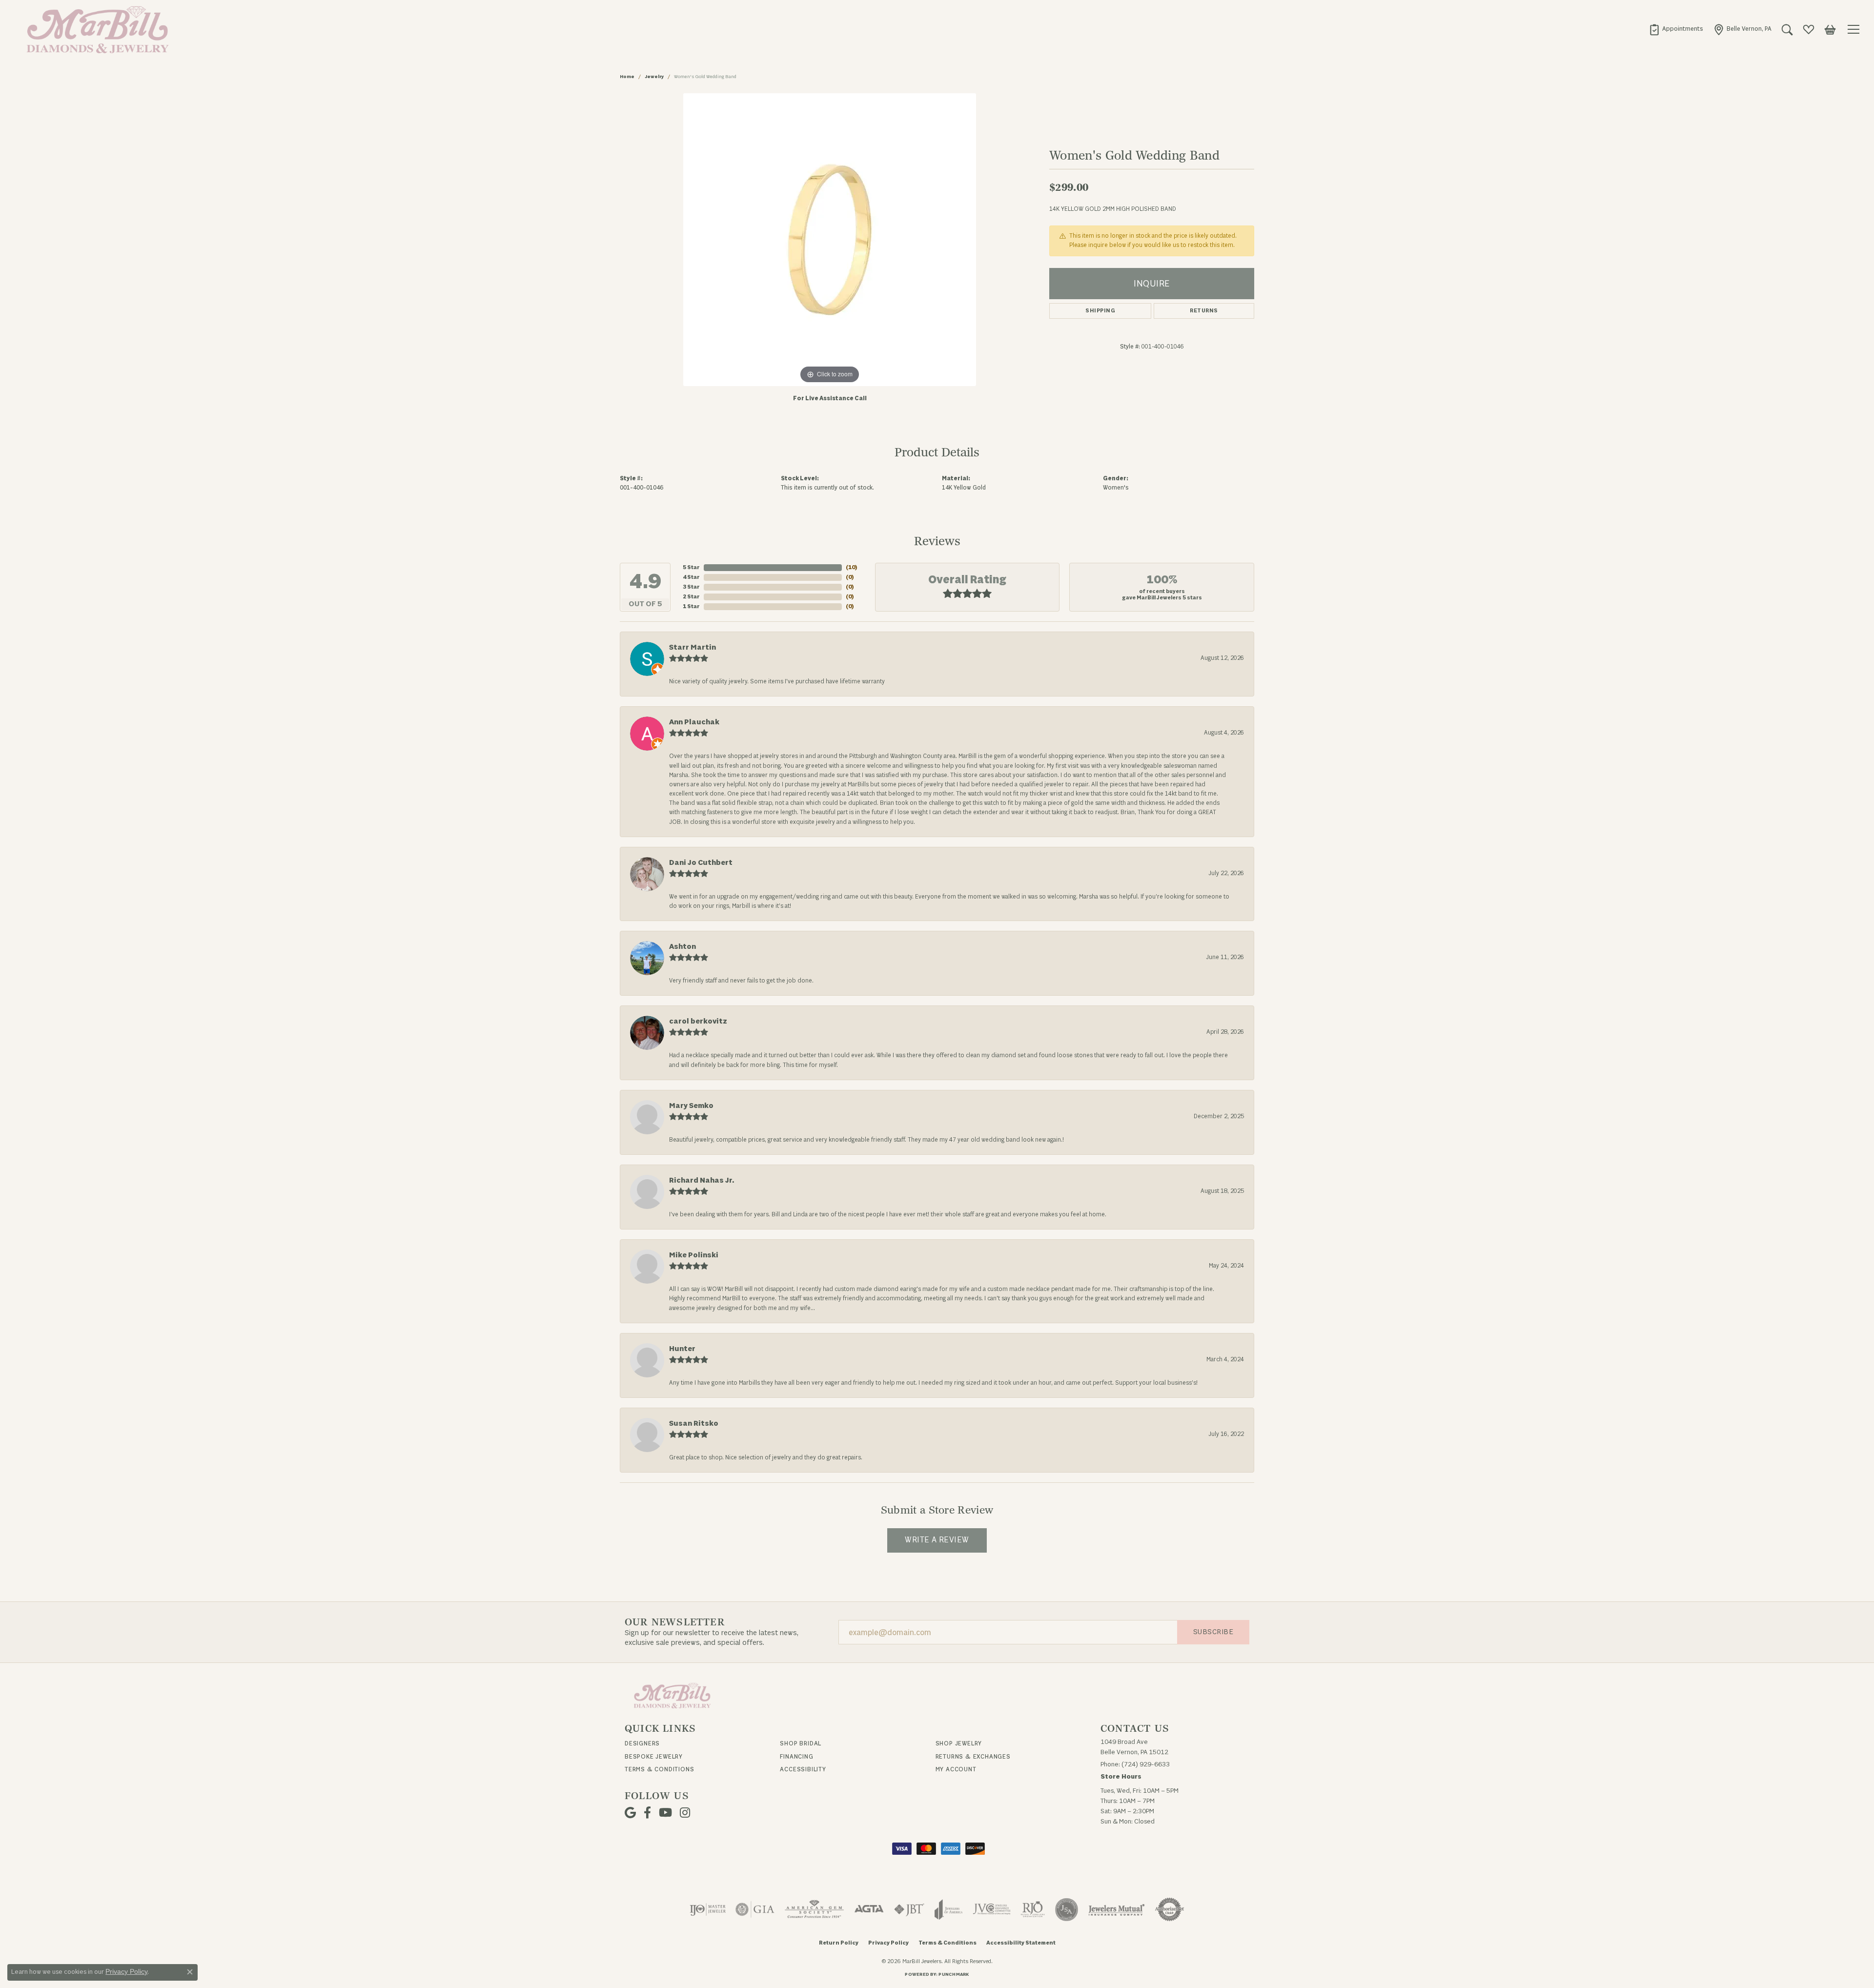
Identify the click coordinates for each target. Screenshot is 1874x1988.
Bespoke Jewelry (654, 1757)
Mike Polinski (694, 1255)
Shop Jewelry (959, 1743)
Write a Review (937, 1540)
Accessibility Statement (1021, 1943)
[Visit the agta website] (869, 1909)
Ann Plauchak (694, 722)
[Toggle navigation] (1855, 29)
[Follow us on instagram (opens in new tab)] (685, 1813)
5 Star (691, 567)
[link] (1676, 29)
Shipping (1100, 311)
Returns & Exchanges (973, 1757)
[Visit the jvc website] (992, 1909)
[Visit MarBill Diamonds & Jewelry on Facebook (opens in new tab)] (647, 1813)
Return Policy (839, 1943)
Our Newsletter (675, 1622)
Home (627, 77)
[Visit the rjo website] (1033, 1909)
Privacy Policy (888, 1943)
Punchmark (954, 1974)
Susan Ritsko (694, 1424)
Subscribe (1213, 1632)
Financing (796, 1757)
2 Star (691, 597)
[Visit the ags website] (814, 1909)
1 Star (691, 606)
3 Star (691, 587)
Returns (1204, 311)
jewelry (654, 77)
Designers (642, 1743)
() (852, 567)
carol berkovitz (698, 1021)
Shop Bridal (801, 1743)
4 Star (691, 577)
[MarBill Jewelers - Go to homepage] (672, 1695)
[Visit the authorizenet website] (1170, 1909)
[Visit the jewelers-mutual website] (1116, 1909)
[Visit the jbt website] (909, 1909)
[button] (1787, 29)
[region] (830, 240)
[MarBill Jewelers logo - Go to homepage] (95, 29)
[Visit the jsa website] (1067, 1909)
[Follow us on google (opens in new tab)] (630, 1813)
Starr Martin (693, 647)
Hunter (682, 1349)
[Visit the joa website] (949, 1909)
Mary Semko (691, 1106)
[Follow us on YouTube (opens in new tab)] (665, 1813)
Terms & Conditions (659, 1769)
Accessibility (803, 1769)
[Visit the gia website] (755, 1909)
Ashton (682, 947)
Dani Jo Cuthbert (701, 863)
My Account (956, 1769)
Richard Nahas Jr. (702, 1180)
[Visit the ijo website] (708, 1909)
